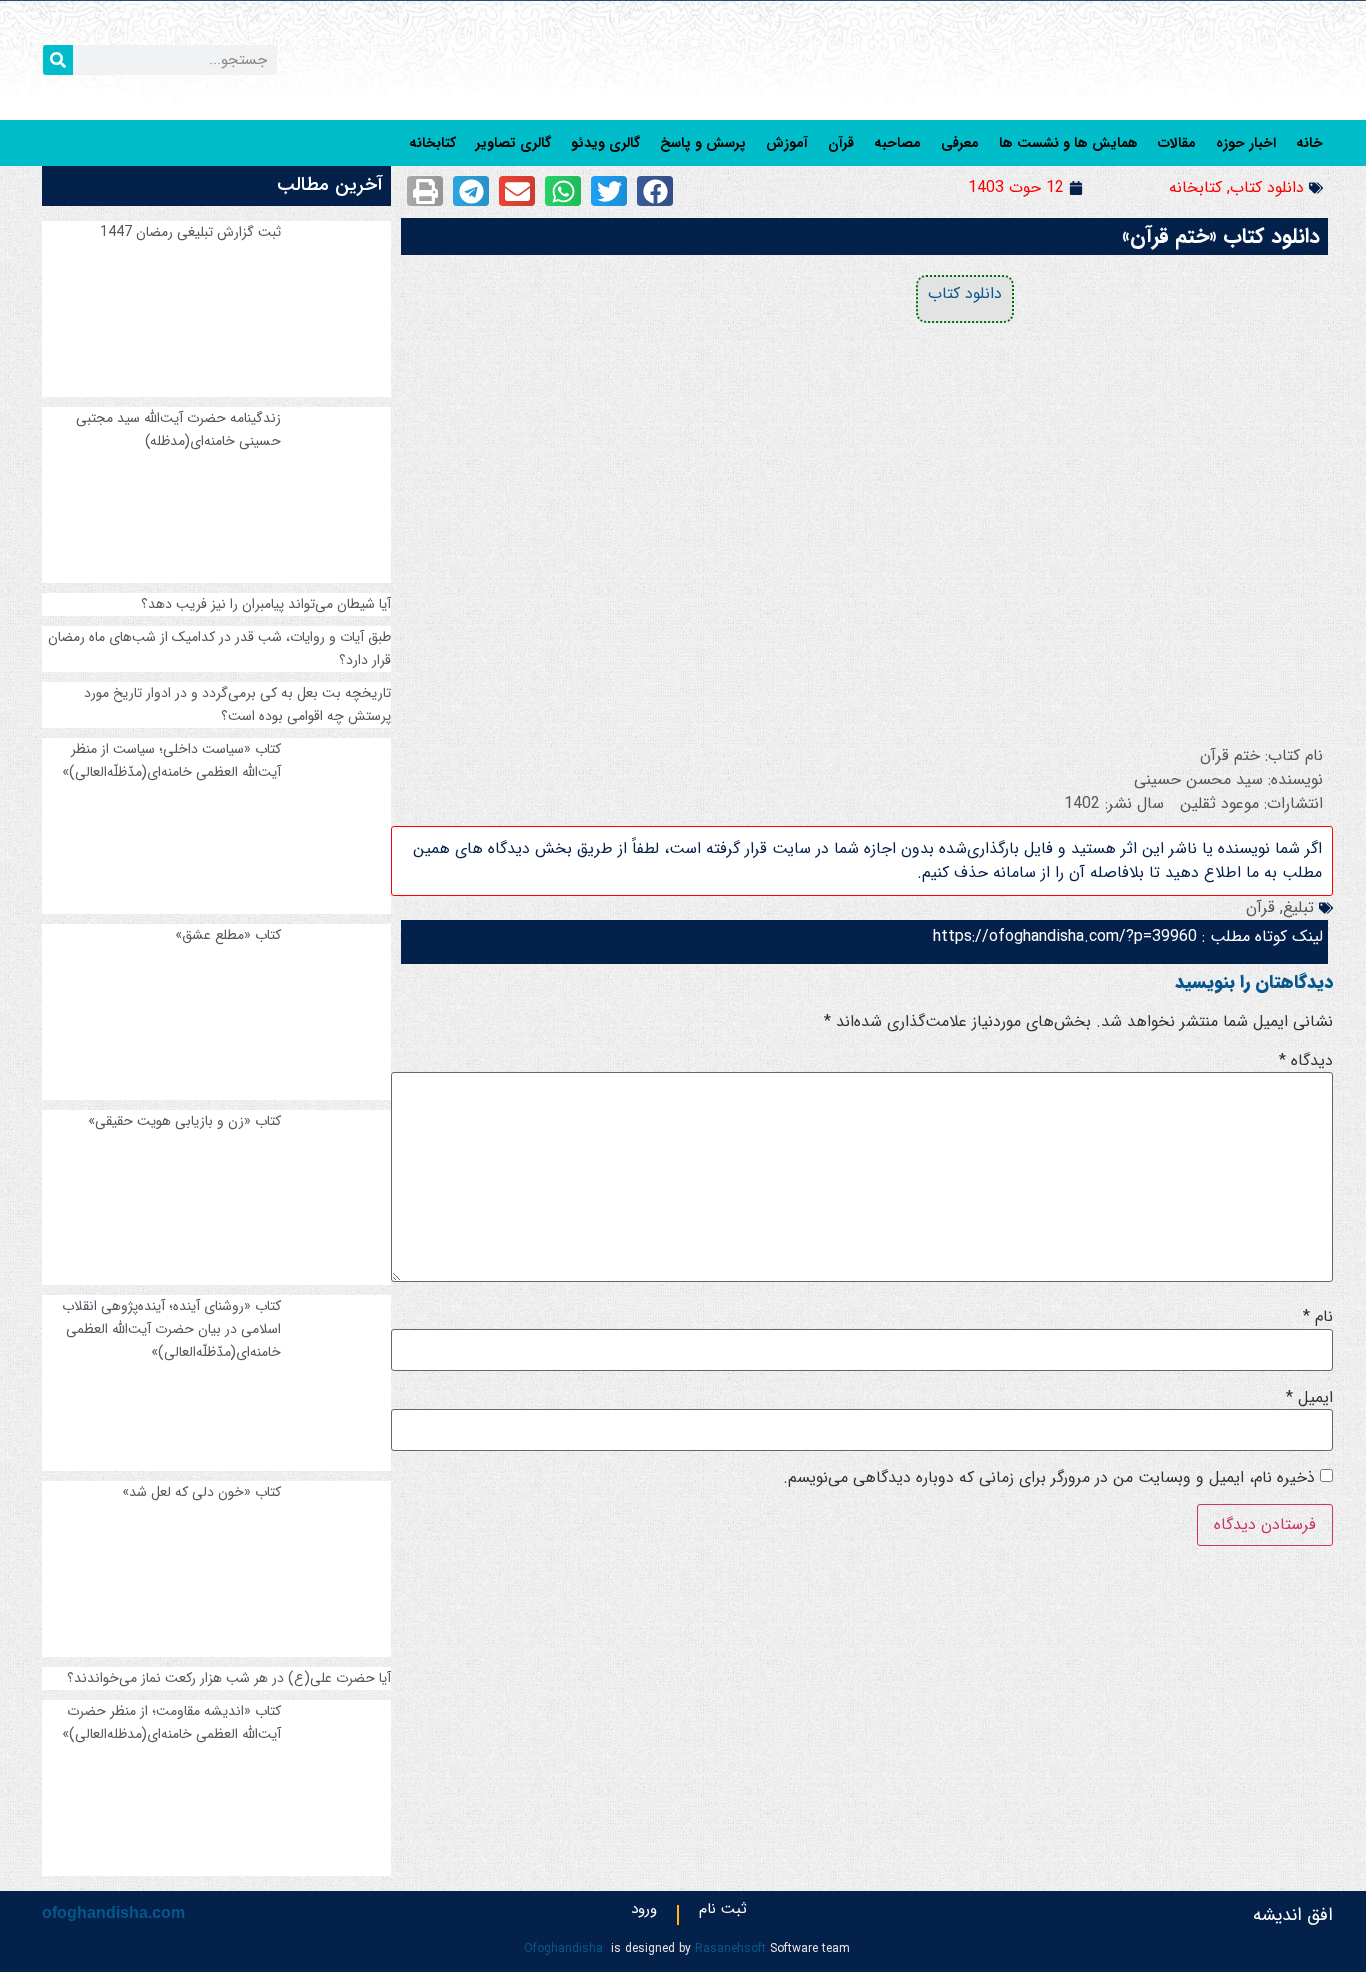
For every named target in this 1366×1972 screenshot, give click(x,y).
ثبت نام (723, 1913)
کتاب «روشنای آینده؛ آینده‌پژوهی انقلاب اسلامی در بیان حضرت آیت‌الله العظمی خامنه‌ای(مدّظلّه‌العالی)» (171, 1329)
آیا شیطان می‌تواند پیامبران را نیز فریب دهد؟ (266, 604)
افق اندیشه (1293, 1915)
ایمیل (1309, 1398)
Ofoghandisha (563, 1948)
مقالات (1177, 143)
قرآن (841, 143)
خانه (1309, 143)
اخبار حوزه (1246, 143)
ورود (644, 1913)
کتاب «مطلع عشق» (228, 935)
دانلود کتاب (1267, 187)
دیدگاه (1306, 1061)
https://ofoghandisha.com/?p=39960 (1065, 936)
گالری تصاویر (513, 143)
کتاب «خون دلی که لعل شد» (201, 1492)
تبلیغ (1298, 907)
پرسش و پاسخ (703, 143)
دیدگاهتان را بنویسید (1254, 982)
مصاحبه (897, 143)
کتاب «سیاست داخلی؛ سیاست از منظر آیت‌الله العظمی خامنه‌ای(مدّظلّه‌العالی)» (171, 760)
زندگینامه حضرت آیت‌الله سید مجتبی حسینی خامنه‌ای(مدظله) (178, 429)
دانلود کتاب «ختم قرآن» (1221, 236)
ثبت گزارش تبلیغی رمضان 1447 (190, 232)
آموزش (787, 143)
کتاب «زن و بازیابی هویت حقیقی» (184, 1121)
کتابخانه (432, 143)
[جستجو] (58, 60)
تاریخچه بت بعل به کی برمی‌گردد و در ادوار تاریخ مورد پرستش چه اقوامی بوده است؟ (237, 704)
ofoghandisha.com (113, 1912)
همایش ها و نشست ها (1068, 143)
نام (1318, 1317)
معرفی (960, 143)
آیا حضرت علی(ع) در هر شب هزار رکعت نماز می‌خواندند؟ (229, 1678)
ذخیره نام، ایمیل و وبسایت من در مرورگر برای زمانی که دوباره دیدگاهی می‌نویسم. (1049, 1478)
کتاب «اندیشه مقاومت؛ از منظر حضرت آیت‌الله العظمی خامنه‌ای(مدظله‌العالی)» (171, 1722)
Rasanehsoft (730, 1948)
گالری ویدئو (605, 143)
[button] (655, 191)
